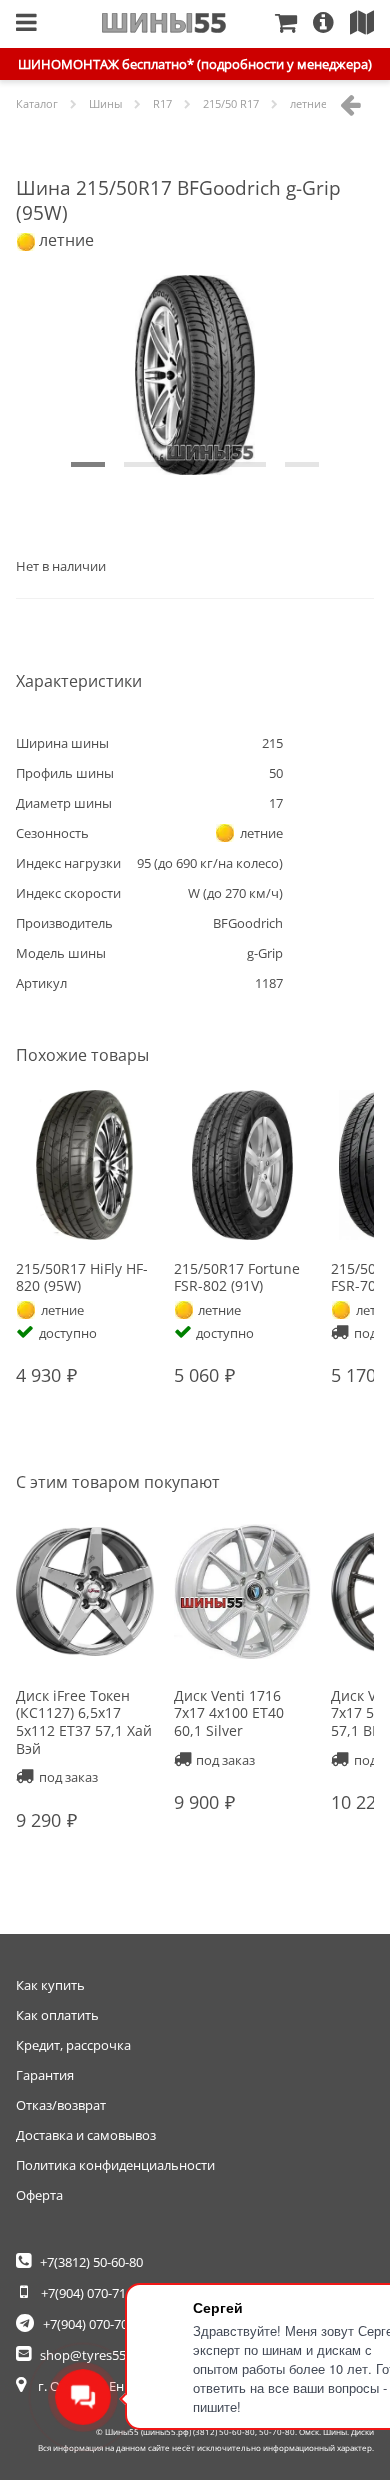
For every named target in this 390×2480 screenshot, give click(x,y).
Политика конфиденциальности (115, 2165)
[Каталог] (26, 24)
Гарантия (45, 2075)
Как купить (50, 1985)
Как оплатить (57, 2015)
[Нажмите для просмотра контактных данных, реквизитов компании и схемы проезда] (370, 24)
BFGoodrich (248, 923)
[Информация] (331, 24)
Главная (164, 23)
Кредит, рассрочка (73, 2045)
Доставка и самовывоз (86, 2135)
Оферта (39, 2195)
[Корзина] (294, 24)
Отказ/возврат (61, 2105)
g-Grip (265, 953)
